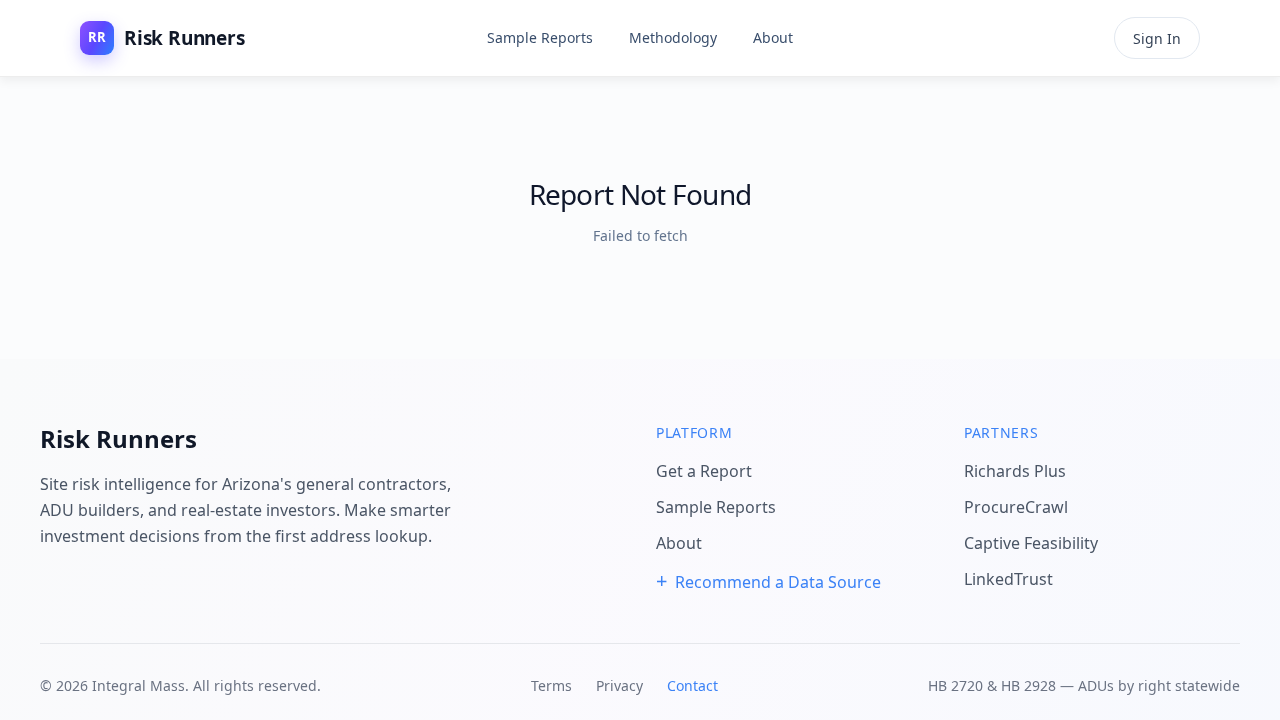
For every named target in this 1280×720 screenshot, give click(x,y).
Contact (692, 685)
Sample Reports (540, 37)
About (773, 37)
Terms (551, 685)
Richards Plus (1015, 471)
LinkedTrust (1008, 579)
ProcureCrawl (1016, 507)
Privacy (619, 685)
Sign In (1157, 38)
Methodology (673, 37)
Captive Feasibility (1031, 543)
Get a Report (704, 471)
